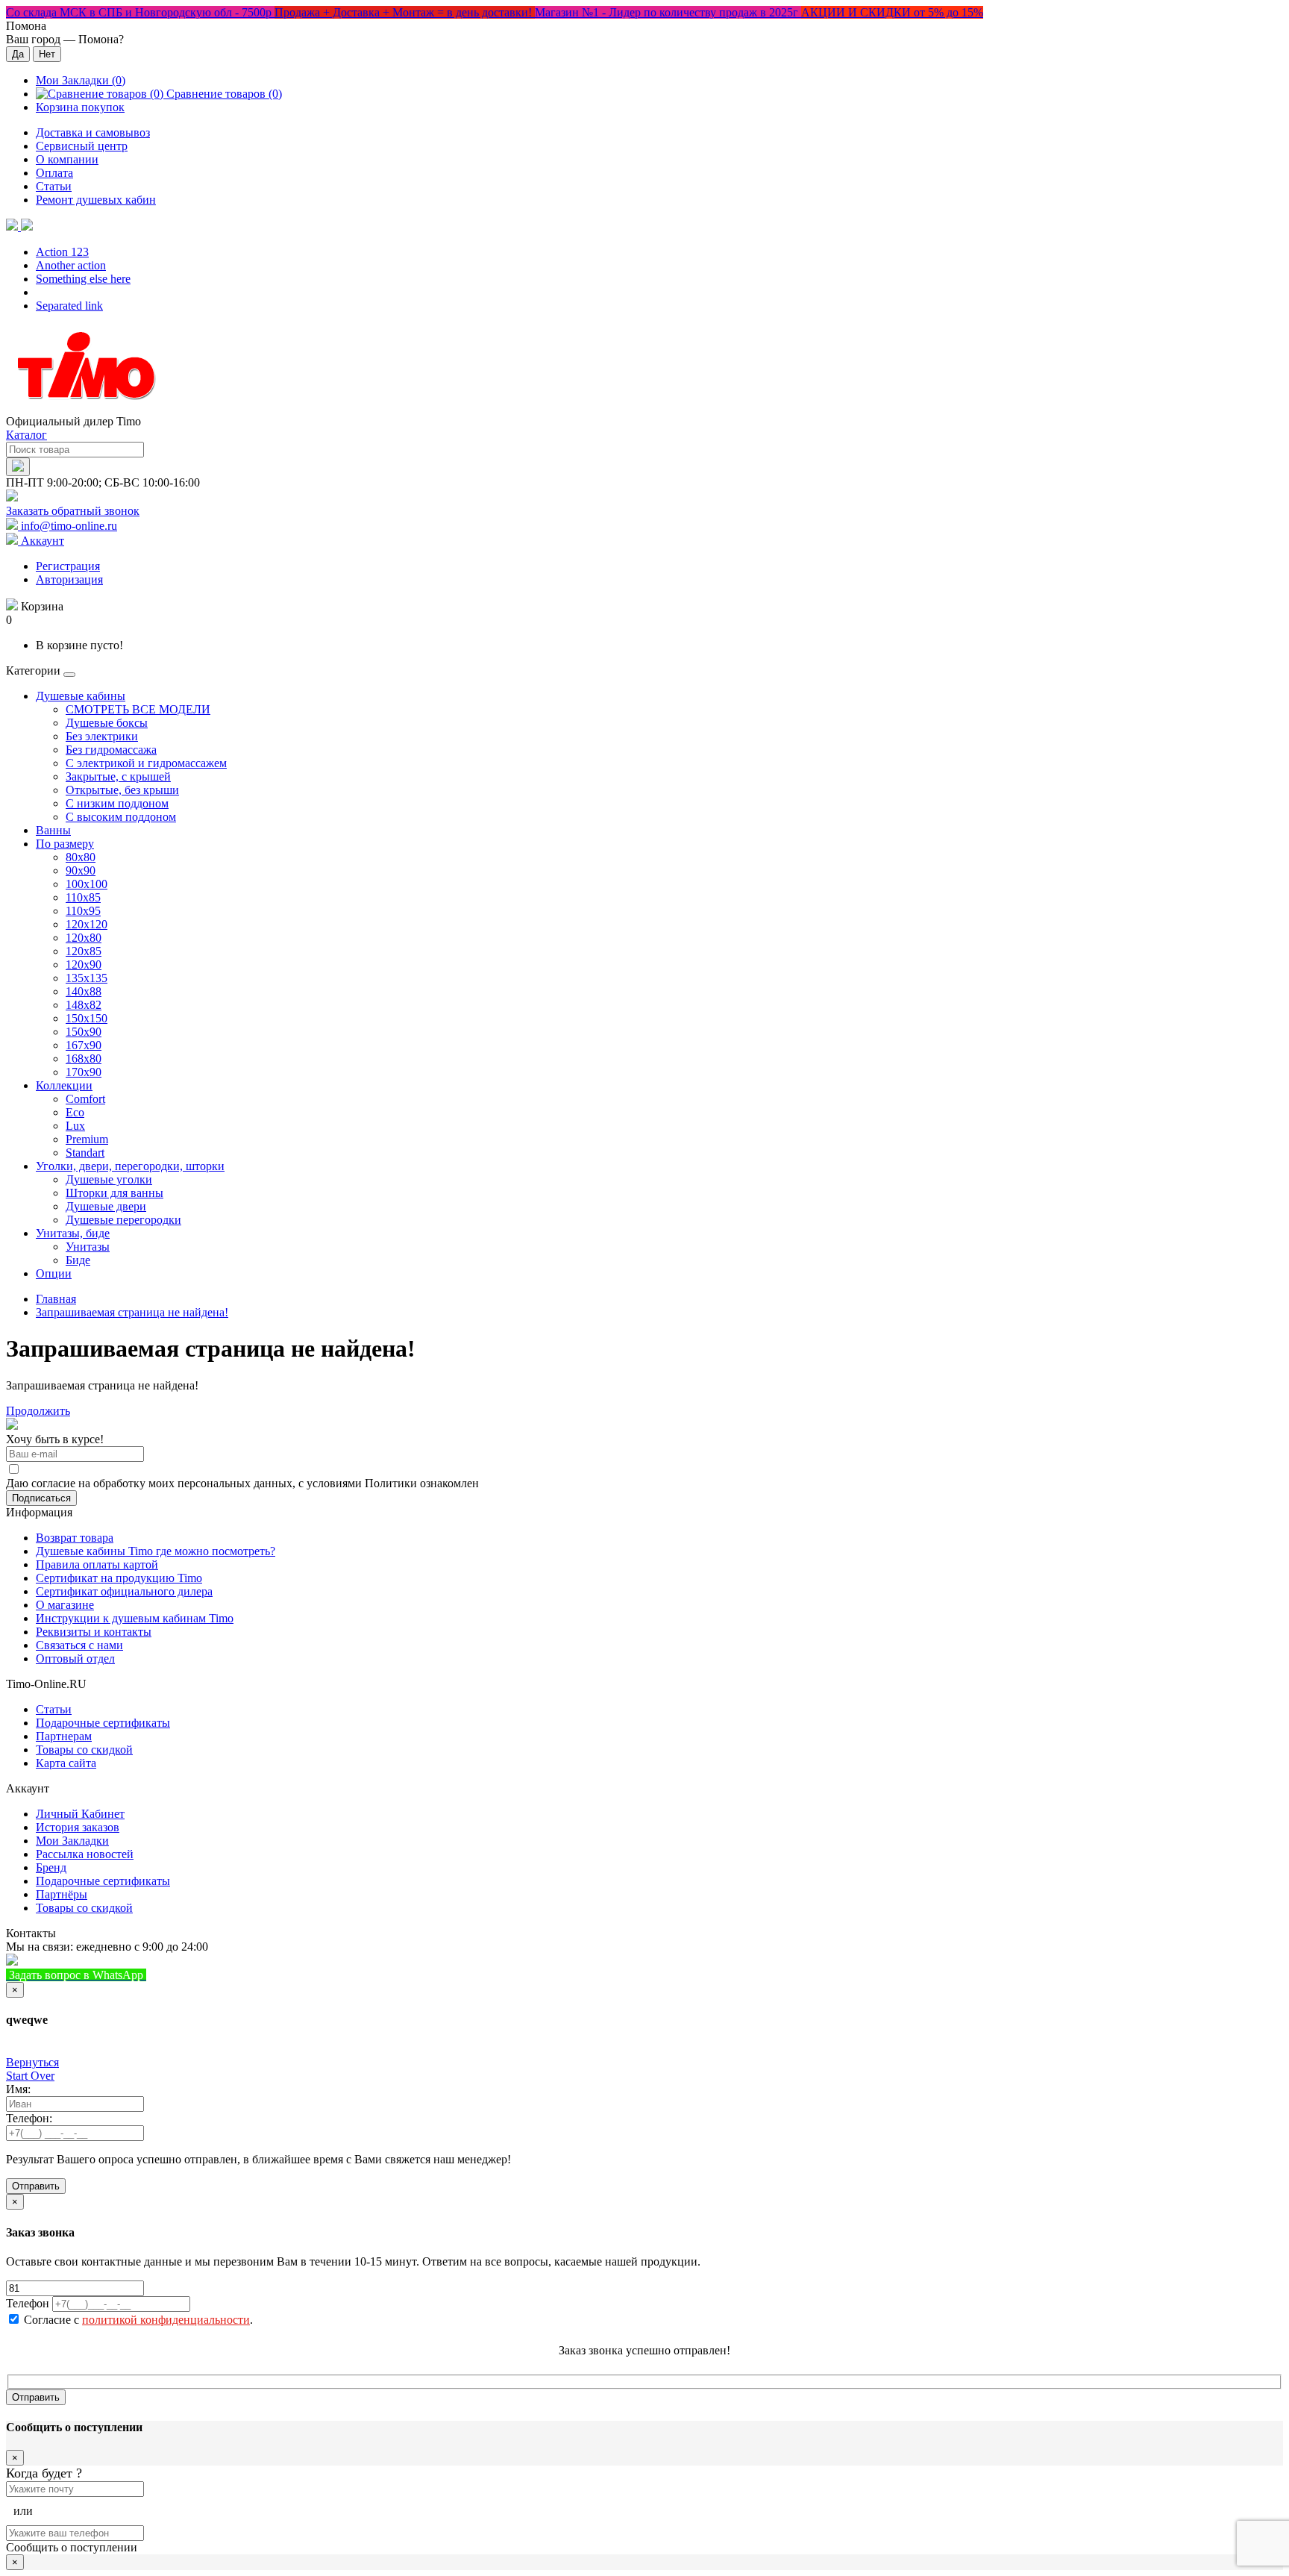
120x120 (87, 924)
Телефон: (29, 2118)
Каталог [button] (26, 435)
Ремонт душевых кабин (96, 200)
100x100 (87, 884)
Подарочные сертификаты (103, 1723)
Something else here (83, 279)
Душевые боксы (107, 723)
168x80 (84, 1059)
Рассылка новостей (85, 1854)
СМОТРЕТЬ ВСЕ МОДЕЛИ (138, 709)
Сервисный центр (82, 146)
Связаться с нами (79, 1645)
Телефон (28, 2303)
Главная (56, 1299)
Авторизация (69, 579)
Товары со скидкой (84, 1750)
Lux (75, 1126)
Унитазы (88, 1247)
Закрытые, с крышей (118, 776)
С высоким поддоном (121, 817)
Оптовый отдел (75, 1659)
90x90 (81, 870)
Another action (71, 265)
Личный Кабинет (80, 1814)
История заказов (78, 1827)
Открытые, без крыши (122, 790)
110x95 (83, 911)
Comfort (85, 1099)
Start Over (30, 2076)
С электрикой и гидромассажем (146, 763)
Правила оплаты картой (97, 1564)
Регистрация (68, 566)
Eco (75, 1112)
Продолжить (38, 1411)
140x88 (84, 991)
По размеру (65, 844)
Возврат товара (75, 1538)
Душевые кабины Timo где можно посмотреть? (156, 1551)
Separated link (69, 306)
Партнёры (62, 1894)
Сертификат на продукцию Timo (119, 1578)
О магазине (65, 1605)
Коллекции (64, 1085)
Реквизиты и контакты (94, 1632)
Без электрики (102, 736)
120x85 (84, 951)
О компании (67, 159)
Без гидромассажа (111, 750)
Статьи (54, 186)
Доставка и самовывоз (93, 132)
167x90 (84, 1045)
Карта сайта (66, 1763)
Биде (78, 1260)
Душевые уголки (109, 1179)
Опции (54, 1273)
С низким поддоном (117, 803)
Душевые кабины (81, 696)
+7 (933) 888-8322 (220, 1975)
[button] (19, 226)
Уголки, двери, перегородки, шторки (130, 1166)
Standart (85, 1153)
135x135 (87, 978)
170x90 (84, 1072)
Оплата (54, 173)
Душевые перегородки (123, 1220)
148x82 (84, 1005)
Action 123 (62, 252)
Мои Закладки (72, 1841)
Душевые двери (106, 1206)
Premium (87, 1139)
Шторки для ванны (115, 1193)
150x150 (87, 1018)
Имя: (18, 2089)
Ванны (53, 830)
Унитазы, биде (73, 1233)
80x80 (81, 857)
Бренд (51, 1867)
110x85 (83, 897)
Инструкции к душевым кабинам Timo (135, 1618)
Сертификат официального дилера (124, 1591)
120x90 (84, 965)
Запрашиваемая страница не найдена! (132, 1312)
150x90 (84, 1032)
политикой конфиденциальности (166, 2320)
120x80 (84, 938)
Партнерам (64, 1736)
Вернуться (32, 2062)
